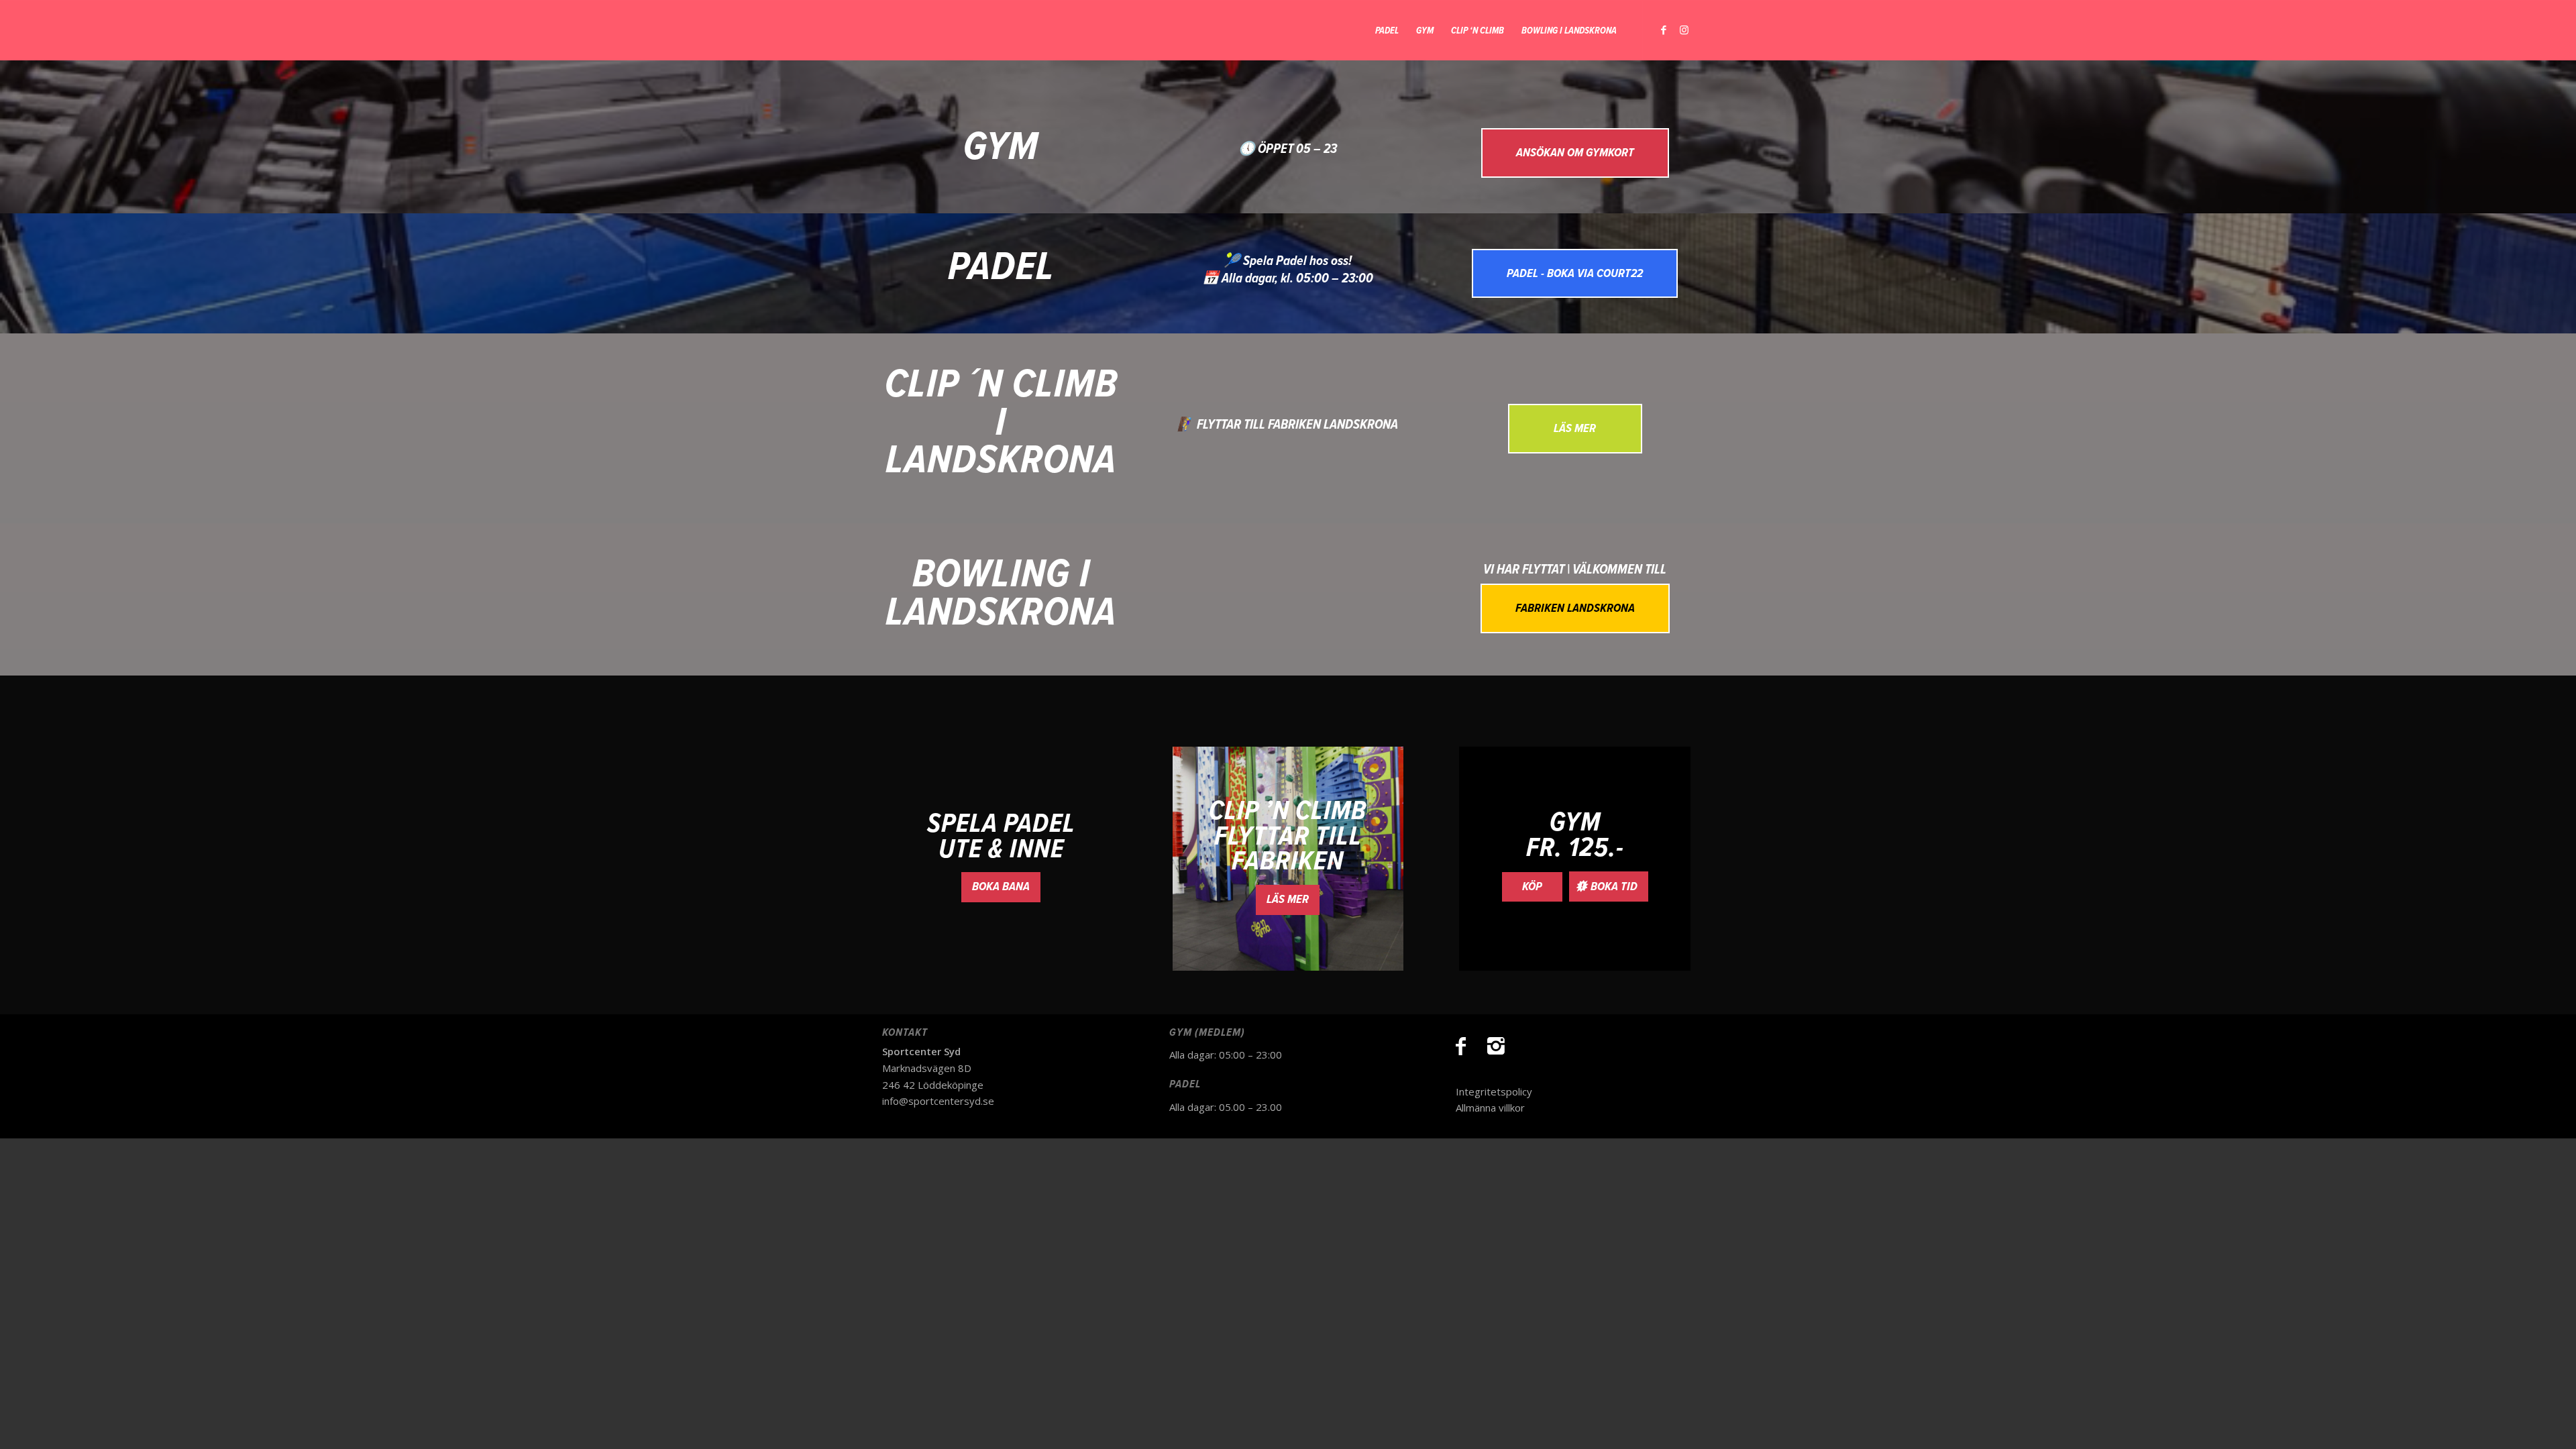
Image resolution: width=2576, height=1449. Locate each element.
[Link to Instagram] (1684, 30)
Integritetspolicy (1494, 1091)
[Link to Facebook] (1664, 30)
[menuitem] (1387, 30)
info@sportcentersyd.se (938, 1101)
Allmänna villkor (1490, 1108)
